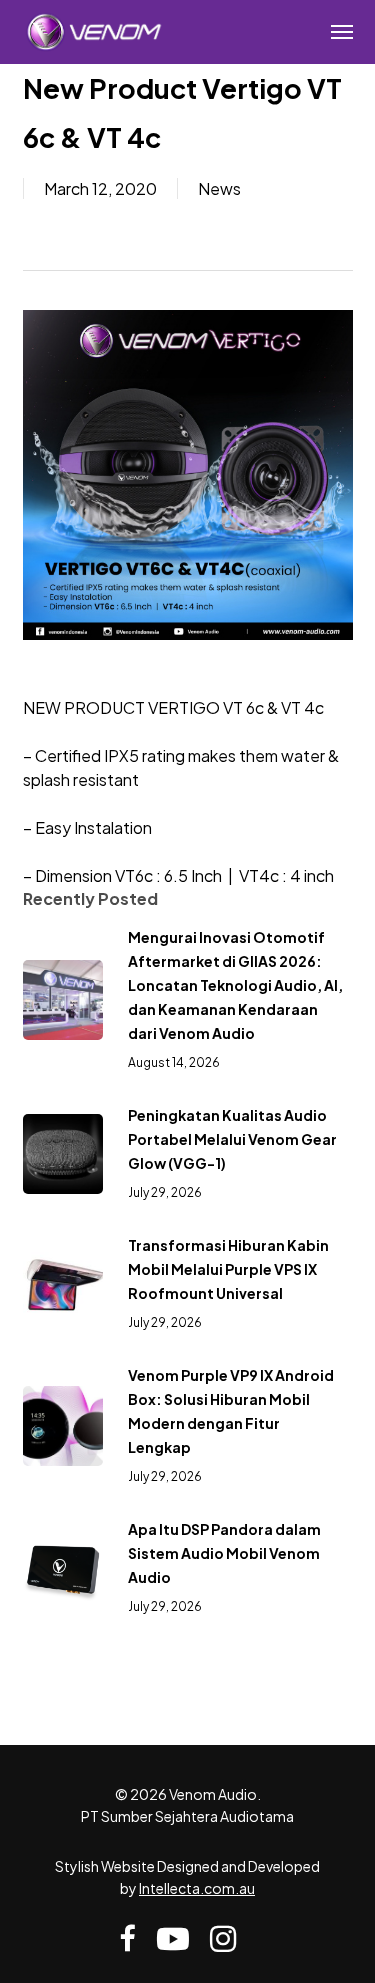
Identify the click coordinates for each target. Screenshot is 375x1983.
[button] (342, 32)
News (219, 188)
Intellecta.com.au (197, 1888)
